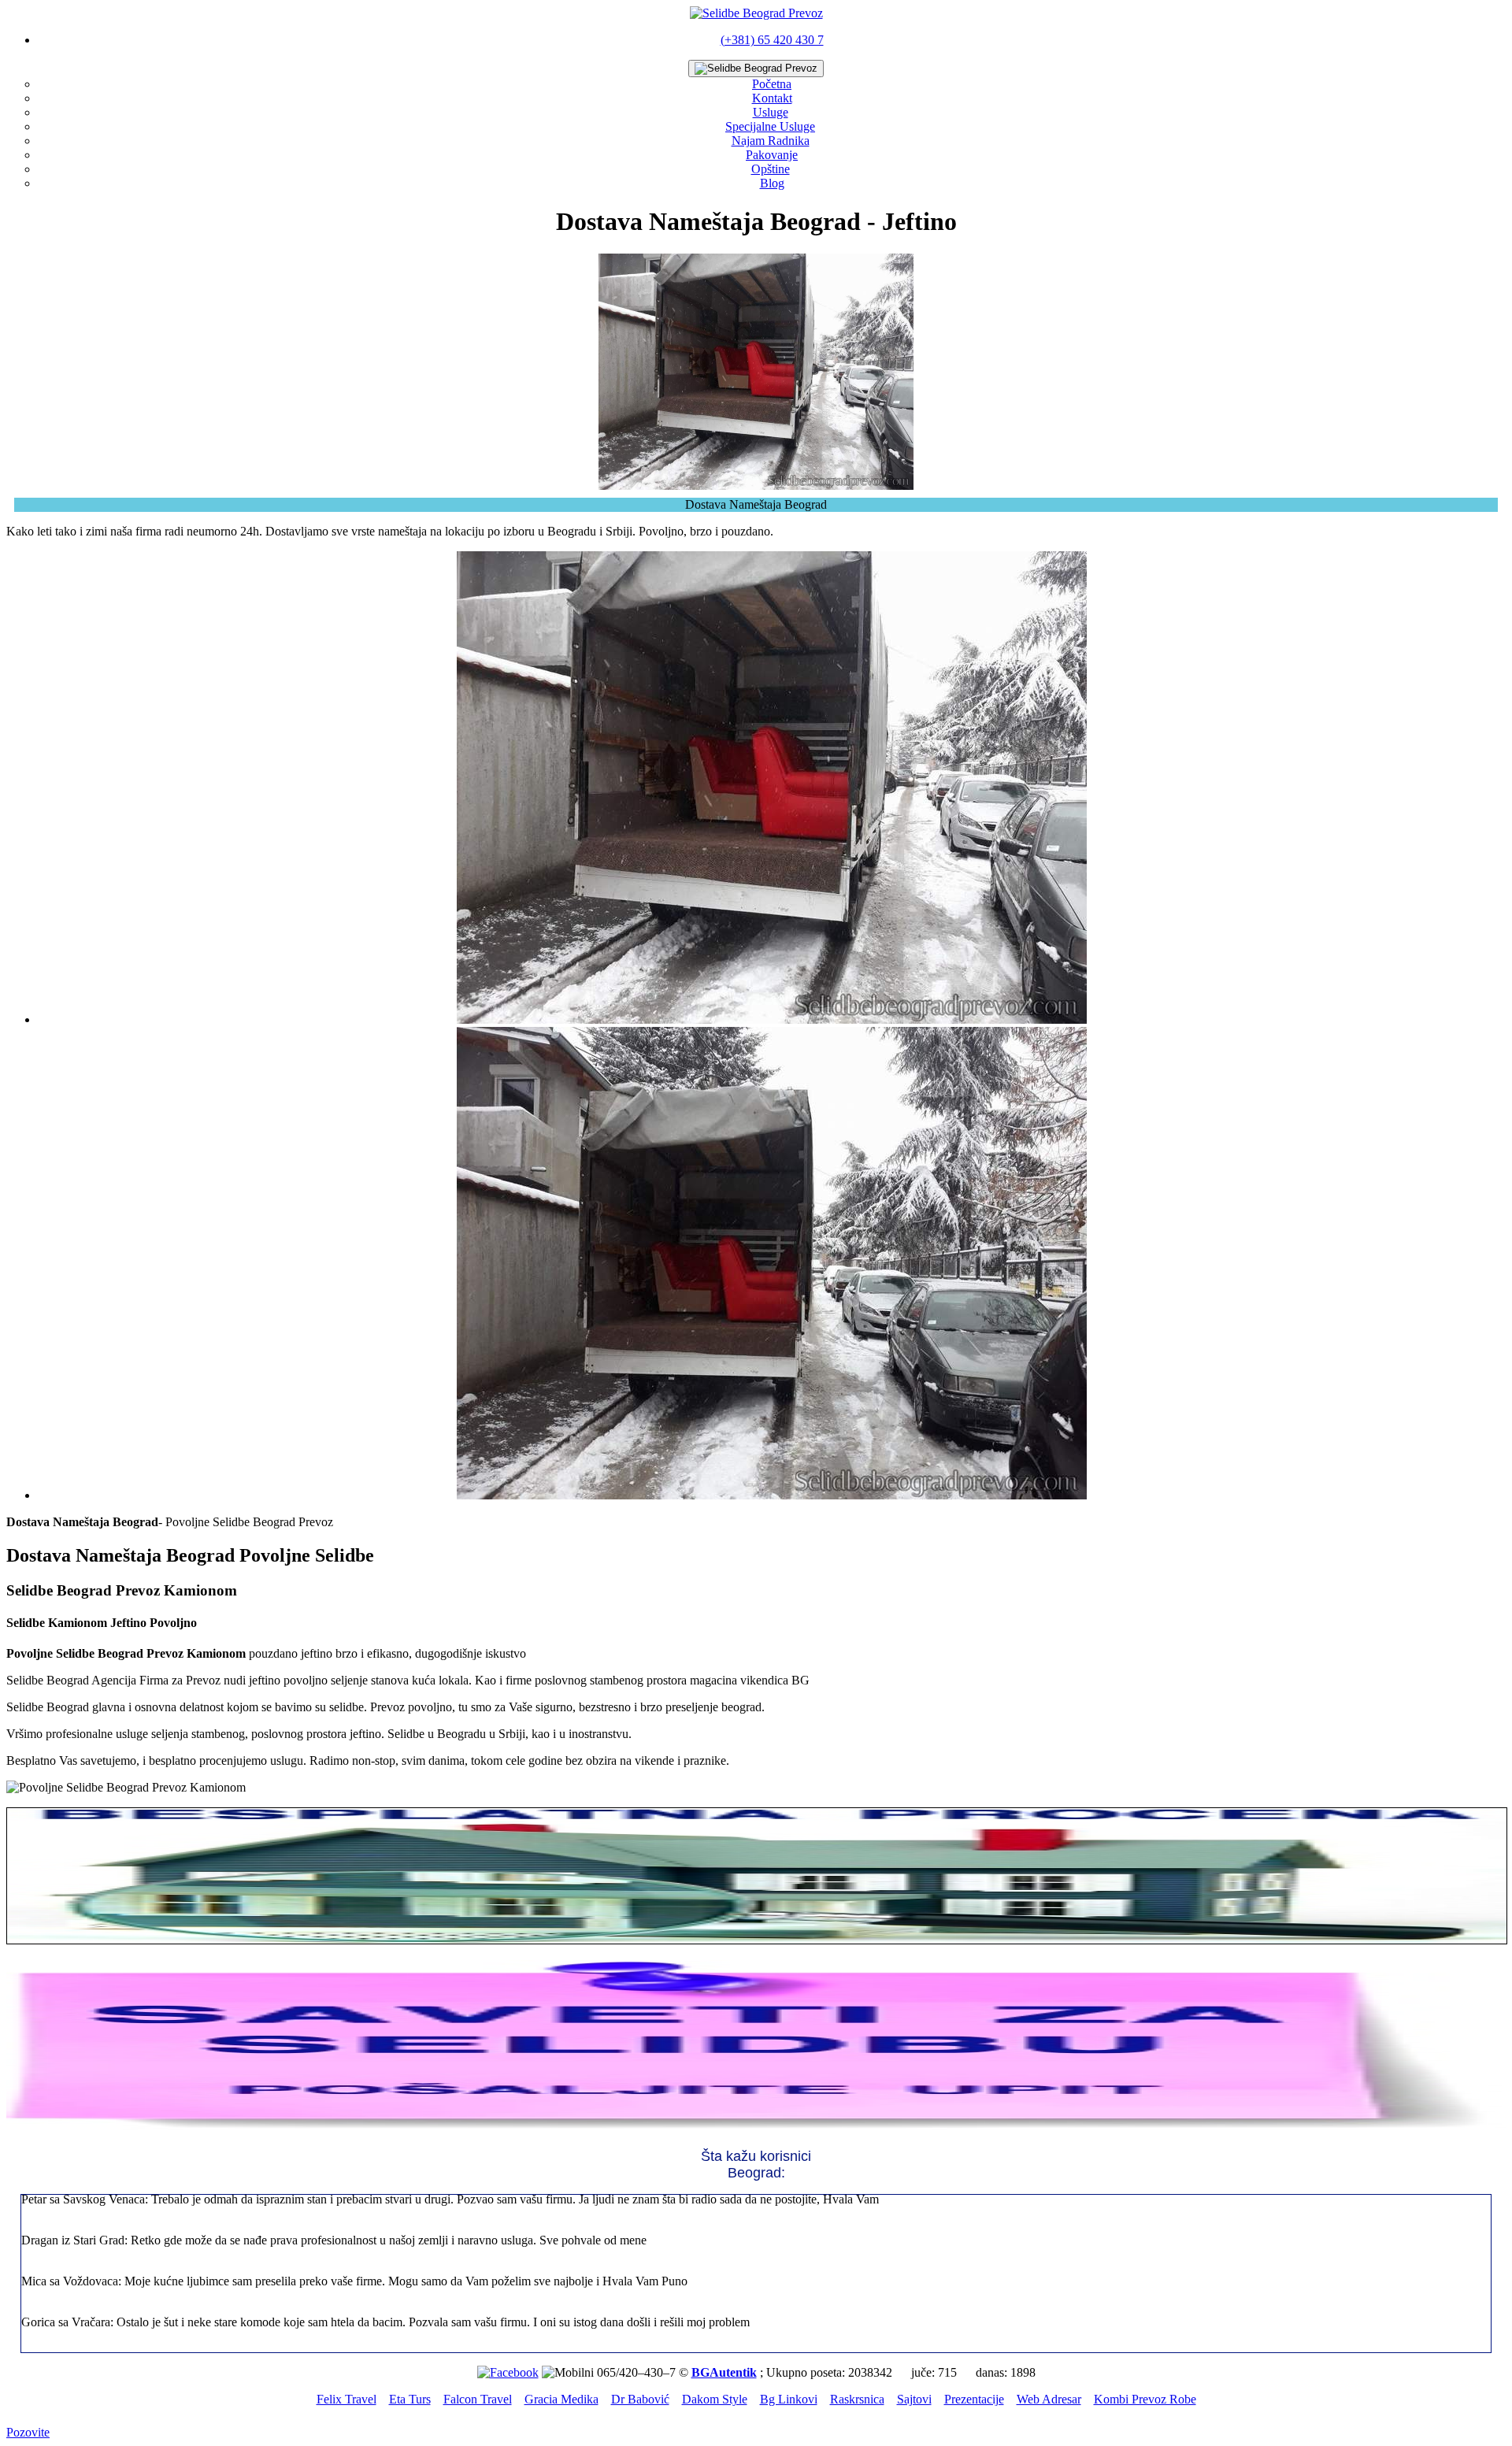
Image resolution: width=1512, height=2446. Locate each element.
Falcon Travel (478, 2399)
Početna (772, 84)
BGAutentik (724, 2372)
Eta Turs (410, 2399)
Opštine (771, 169)
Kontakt (772, 98)
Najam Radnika (771, 141)
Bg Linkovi (789, 2399)
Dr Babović (640, 2399)
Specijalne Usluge (770, 126)
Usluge (771, 112)
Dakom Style (715, 2399)
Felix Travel (346, 2399)
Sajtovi (914, 2399)
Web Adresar (1049, 2399)
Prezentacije (974, 2399)
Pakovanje (772, 155)
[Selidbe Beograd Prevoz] (756, 13)
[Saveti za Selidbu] (756, 2128)
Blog (772, 183)
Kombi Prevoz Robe (1145, 2399)
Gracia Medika (561, 2399)
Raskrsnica (857, 2399)
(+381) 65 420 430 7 (772, 40)
